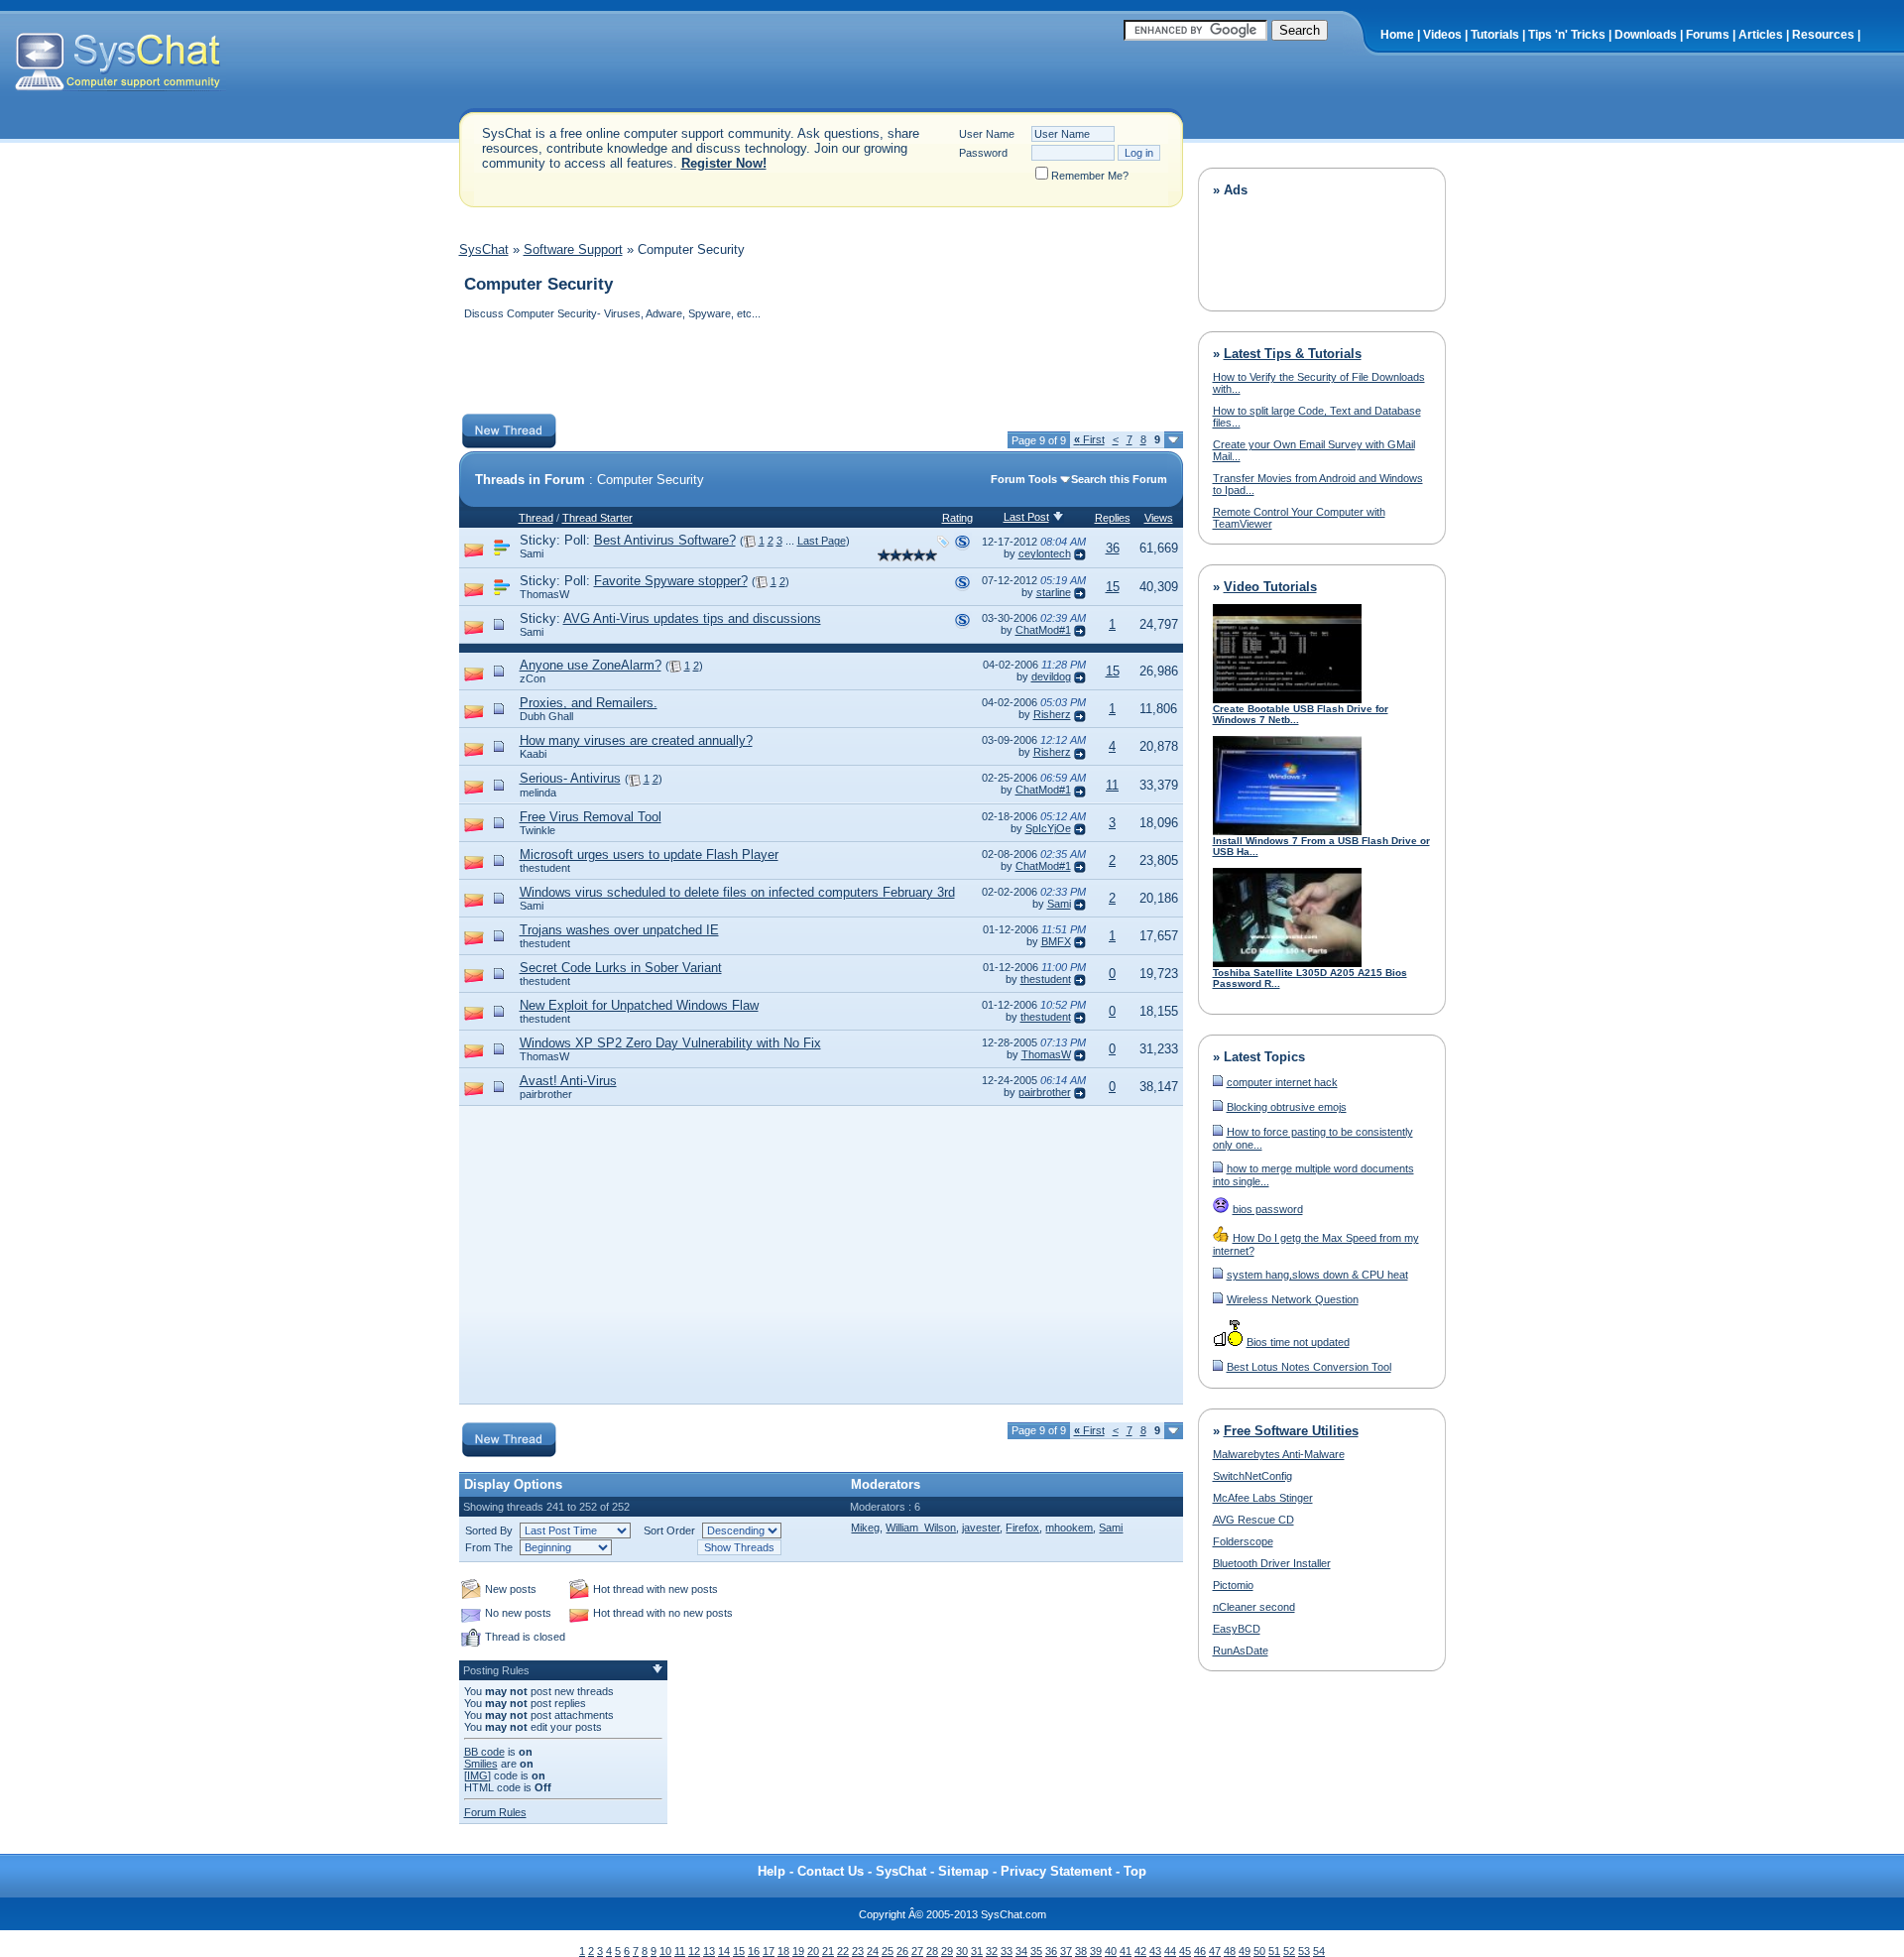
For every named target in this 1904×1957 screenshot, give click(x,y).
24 (873, 1951)
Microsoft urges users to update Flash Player (649, 855)
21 (828, 1951)
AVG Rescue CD (1253, 1520)
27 (917, 1951)
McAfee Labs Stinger (1263, 1498)
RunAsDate (1241, 1651)
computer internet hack (1282, 1082)
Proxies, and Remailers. (589, 703)
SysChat (484, 249)
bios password (1268, 1209)
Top (1135, 1871)
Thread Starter (597, 518)
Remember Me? (1090, 176)
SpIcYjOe (1048, 828)
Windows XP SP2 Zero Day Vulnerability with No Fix (670, 1043)
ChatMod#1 (1043, 630)
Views (1159, 518)
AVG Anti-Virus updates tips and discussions (692, 618)
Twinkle (537, 830)
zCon (533, 678)
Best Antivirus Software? (665, 540)
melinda (538, 793)
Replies (1113, 518)
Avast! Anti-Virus (568, 1081)
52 (1289, 1951)
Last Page (822, 541)
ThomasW (544, 594)
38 (1081, 1951)
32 (992, 1951)
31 (977, 1951)
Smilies (481, 1764)
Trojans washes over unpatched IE (619, 930)
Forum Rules (495, 1812)
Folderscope (1243, 1541)
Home (1397, 35)
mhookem (1069, 1528)
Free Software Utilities (1291, 1431)
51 (1274, 1951)
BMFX (1056, 941)
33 (1007, 1951)
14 (724, 1951)
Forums (1708, 35)
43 (1155, 1951)
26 (902, 1951)
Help (772, 1871)
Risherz (1052, 714)
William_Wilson (921, 1528)
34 (1021, 1951)
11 (1112, 785)
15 (1113, 587)
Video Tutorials (1270, 587)
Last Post (1026, 517)
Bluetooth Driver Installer (1272, 1563)
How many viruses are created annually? (636, 740)
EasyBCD (1237, 1629)
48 (1230, 1951)
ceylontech (1045, 553)
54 (1319, 1951)
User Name (987, 134)
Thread (536, 518)
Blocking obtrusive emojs (1287, 1107)
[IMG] (477, 1775)
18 (783, 1951)
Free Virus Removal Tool (591, 817)
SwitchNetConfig (1252, 1476)
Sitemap (963, 1871)
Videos (1442, 35)
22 (843, 1951)
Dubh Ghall (546, 716)
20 (813, 1951)
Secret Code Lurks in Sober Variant (621, 968)
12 (694, 1951)
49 (1245, 1951)
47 (1215, 1951)
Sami (532, 553)
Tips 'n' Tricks (1567, 35)
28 (932, 1951)
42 (1140, 1951)
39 (1096, 1951)
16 (754, 1951)
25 (888, 1951)
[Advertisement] (820, 369)
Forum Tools (1024, 479)
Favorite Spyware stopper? (671, 581)
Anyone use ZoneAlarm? (591, 665)
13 (709, 1951)
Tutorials (1495, 35)
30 (962, 1951)
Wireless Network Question (1293, 1299)
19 (798, 1951)
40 (1111, 1951)
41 (1126, 1951)
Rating (957, 518)
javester (981, 1528)
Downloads (1646, 35)
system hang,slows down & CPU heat (1317, 1275)
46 (1200, 1951)
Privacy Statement (1056, 1871)
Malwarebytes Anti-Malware (1279, 1454)
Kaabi (533, 754)
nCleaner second (1254, 1607)
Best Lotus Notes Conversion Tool (1309, 1367)
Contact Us (831, 1871)
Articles (1761, 35)
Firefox (1022, 1528)
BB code (484, 1752)
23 (858, 1951)
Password (983, 153)
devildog (1051, 676)
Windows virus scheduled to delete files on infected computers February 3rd (737, 892)
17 (769, 1951)
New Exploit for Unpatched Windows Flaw (639, 1005)
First (1089, 439)
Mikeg (865, 1528)
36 (1113, 548)
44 (1170, 1951)
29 (947, 1951)
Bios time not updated (1298, 1342)
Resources (1823, 35)
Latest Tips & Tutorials (1293, 354)
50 (1259, 1951)
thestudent (545, 868)
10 (665, 1951)
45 (1185, 1951)
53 (1304, 1951)
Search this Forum (1119, 479)
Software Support (573, 249)
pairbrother (546, 1094)
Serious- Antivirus (570, 778)
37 (1066, 1951)
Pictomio (1233, 1585)
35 (1036, 1951)
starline (1054, 592)
